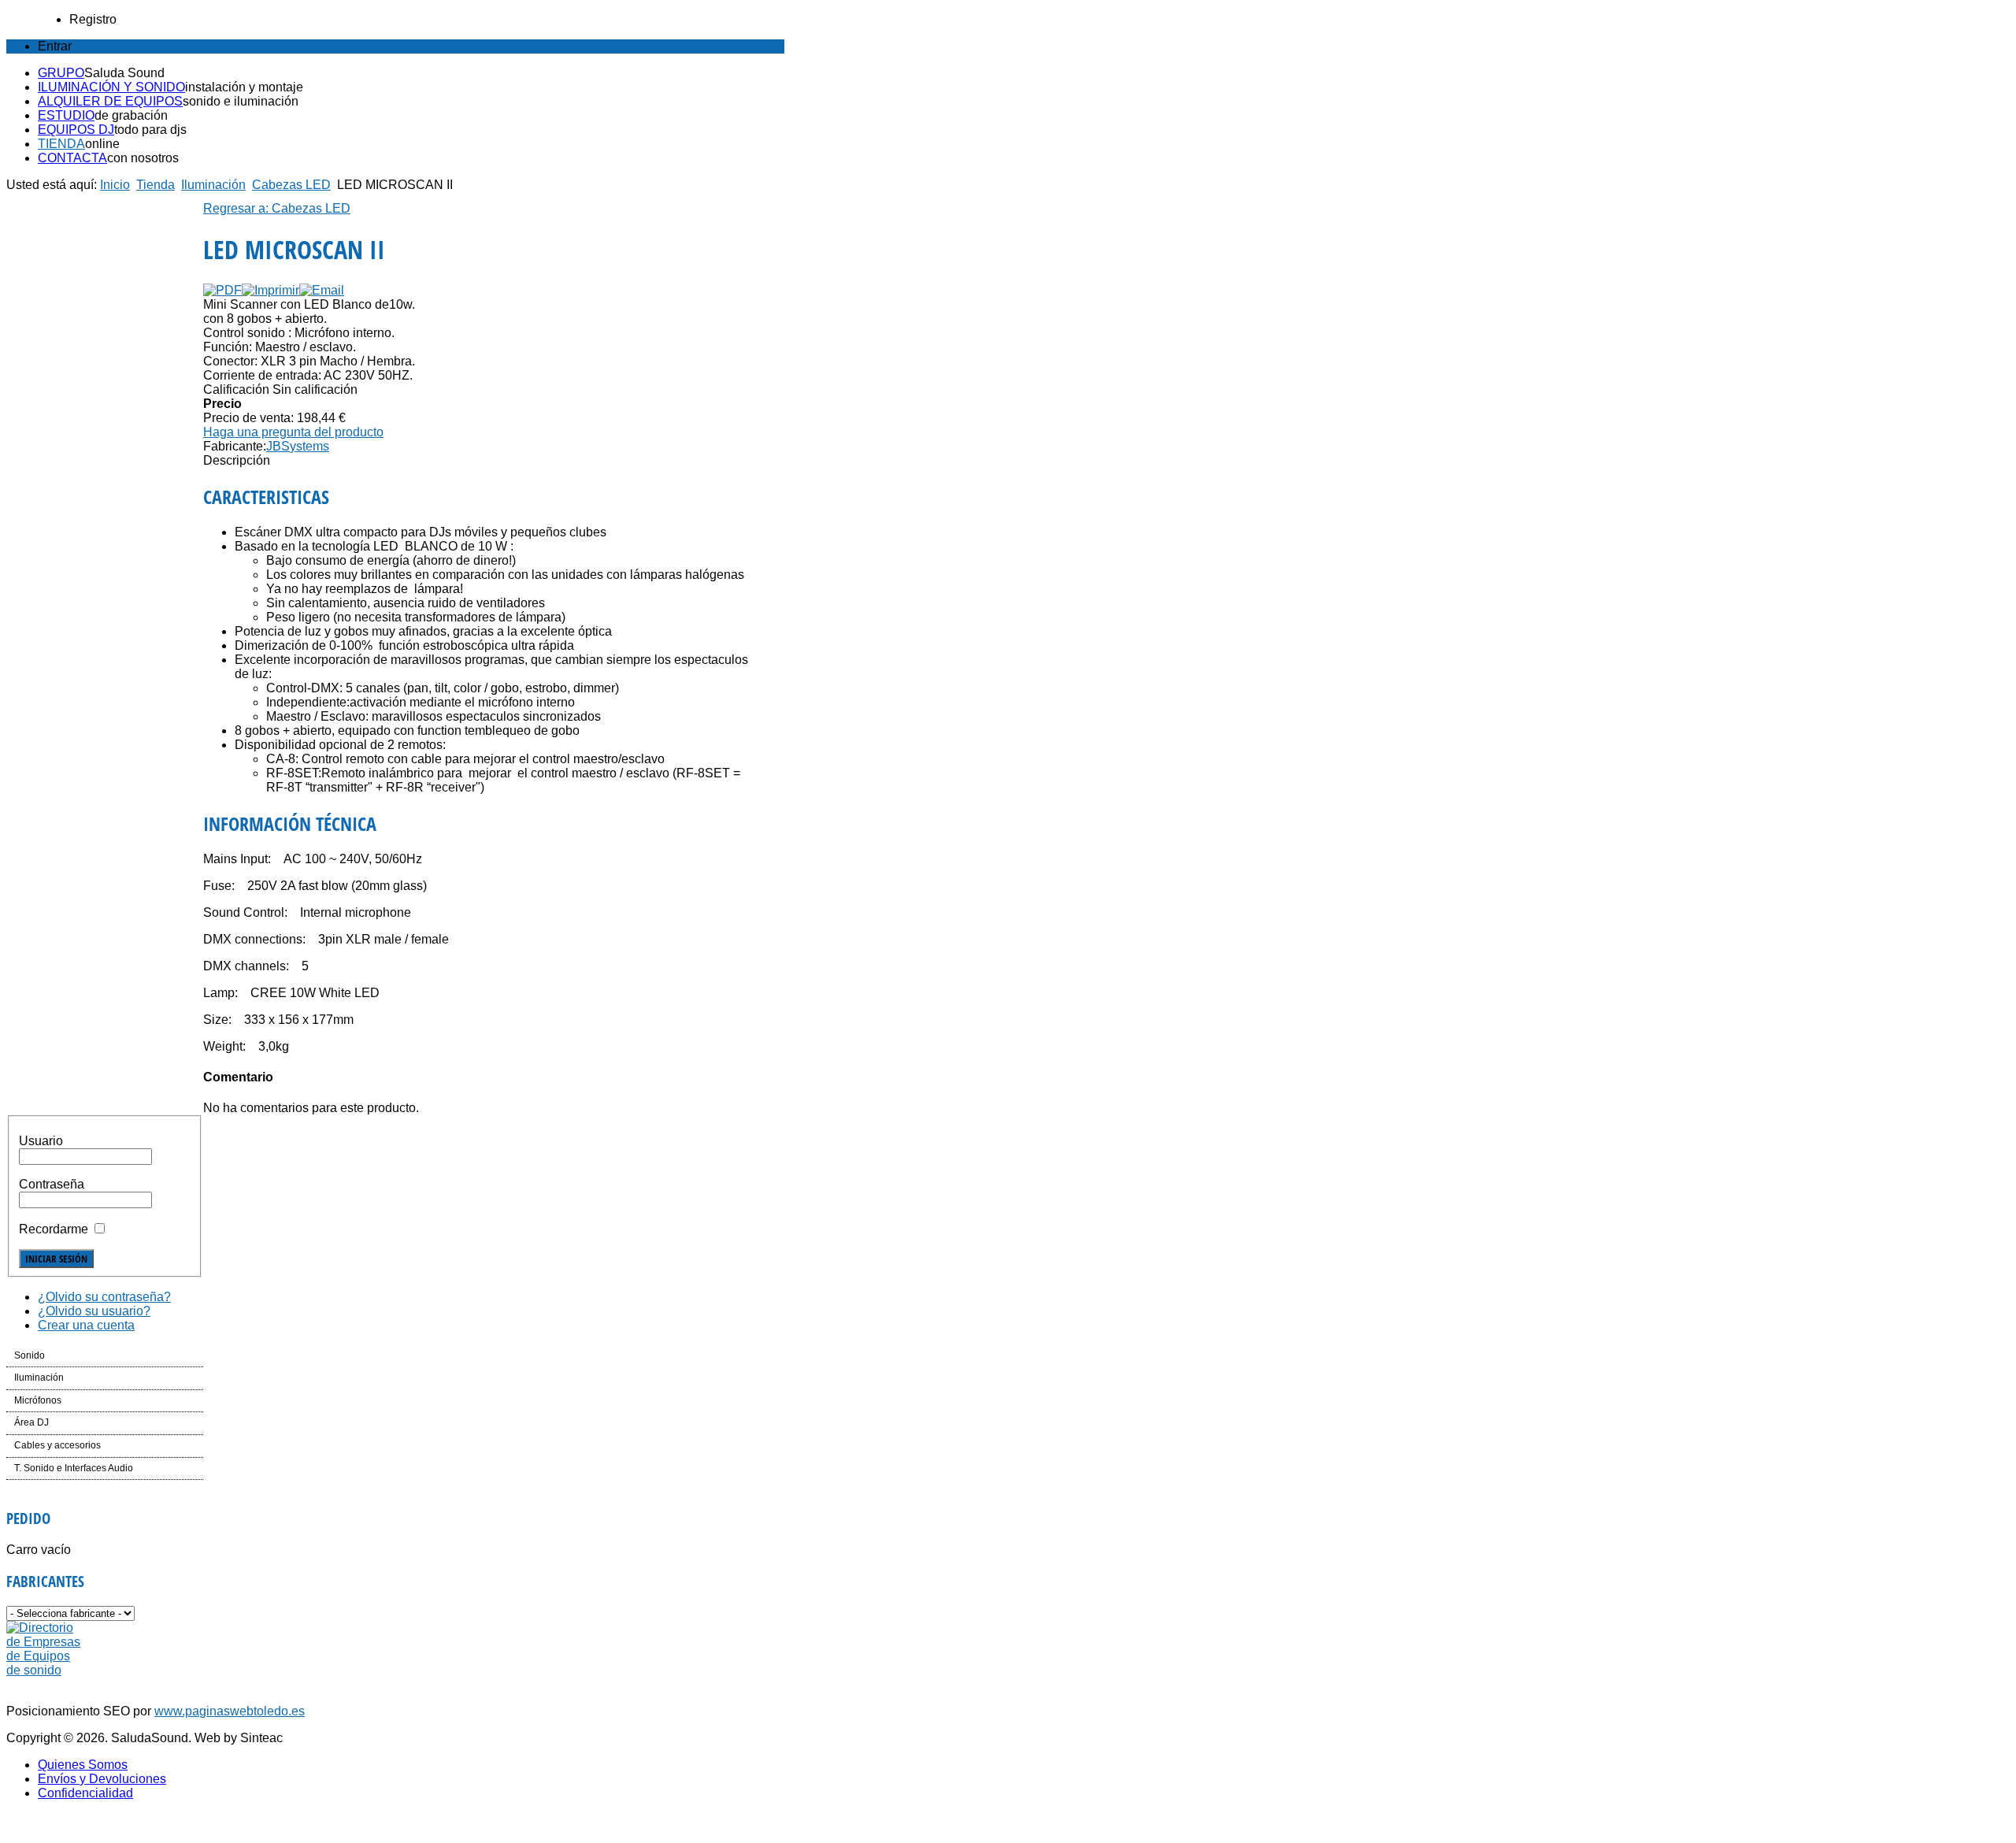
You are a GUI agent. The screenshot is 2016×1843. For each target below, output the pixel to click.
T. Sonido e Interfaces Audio (74, 1468)
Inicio (115, 185)
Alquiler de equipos (110, 101)
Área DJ (31, 1422)
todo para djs (150, 130)
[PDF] (222, 290)
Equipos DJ (76, 130)
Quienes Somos (83, 1765)
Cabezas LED (291, 185)
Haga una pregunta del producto (293, 432)
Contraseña (52, 1184)
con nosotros (143, 158)
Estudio (66, 115)
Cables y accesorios (57, 1445)
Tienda (61, 144)
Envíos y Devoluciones (102, 1779)
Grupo (61, 73)
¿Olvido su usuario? (94, 1311)
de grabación (131, 115)
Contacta (72, 158)
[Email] (322, 290)
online (102, 144)
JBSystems (298, 446)
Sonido (30, 1355)
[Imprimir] (271, 290)
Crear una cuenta (86, 1325)
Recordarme (54, 1229)
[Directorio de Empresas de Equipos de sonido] (44, 1670)
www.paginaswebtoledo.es (230, 1711)
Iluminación (213, 185)
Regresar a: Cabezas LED (277, 208)
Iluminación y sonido (111, 87)
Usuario (41, 1141)
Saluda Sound (124, 73)
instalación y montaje (244, 87)
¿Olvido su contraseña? (104, 1297)
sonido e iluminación (241, 101)
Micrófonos (38, 1400)
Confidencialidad (85, 1793)
